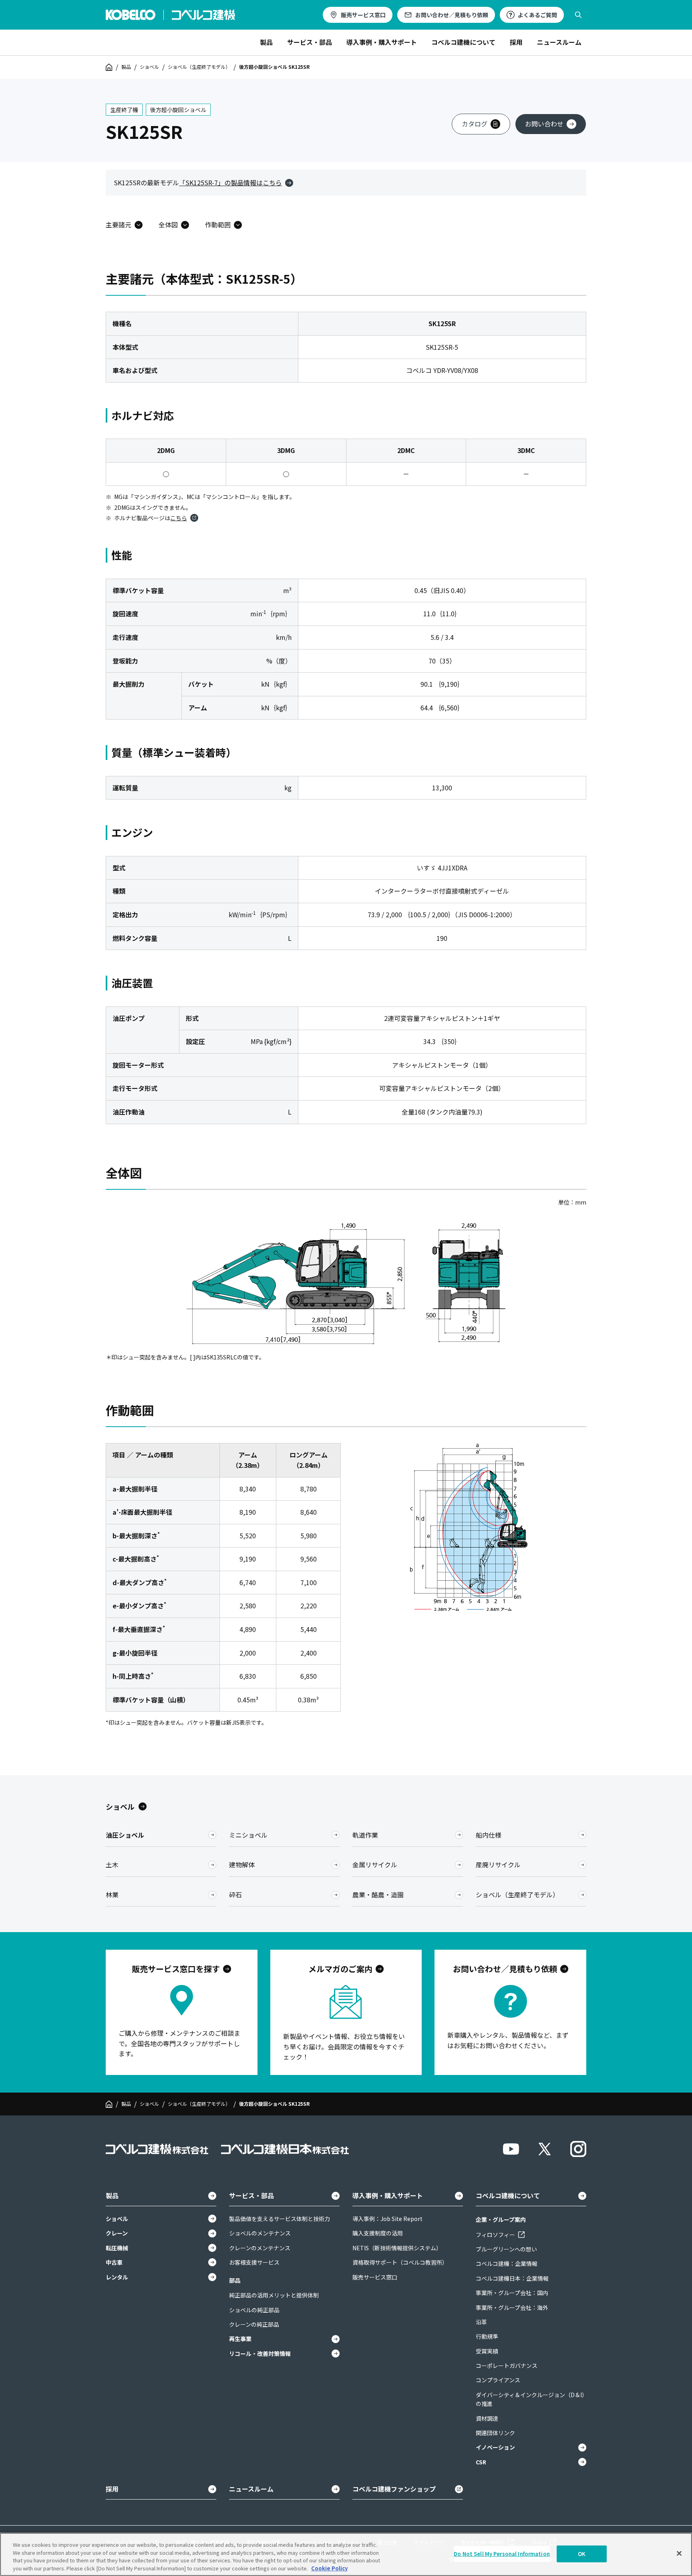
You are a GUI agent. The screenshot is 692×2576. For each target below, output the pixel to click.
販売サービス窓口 (363, 15)
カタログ (475, 124)
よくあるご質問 (537, 15)
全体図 (168, 225)
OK (582, 2554)
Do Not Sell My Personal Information (502, 2554)
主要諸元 (119, 225)
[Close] (679, 2553)
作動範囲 (218, 225)
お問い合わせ (544, 124)
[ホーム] (109, 67)
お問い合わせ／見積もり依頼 (452, 15)
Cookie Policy (329, 2568)
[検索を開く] (578, 15)
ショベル (149, 67)
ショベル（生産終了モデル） (199, 67)
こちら (179, 518)
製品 (126, 67)
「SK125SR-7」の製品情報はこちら (230, 182)
